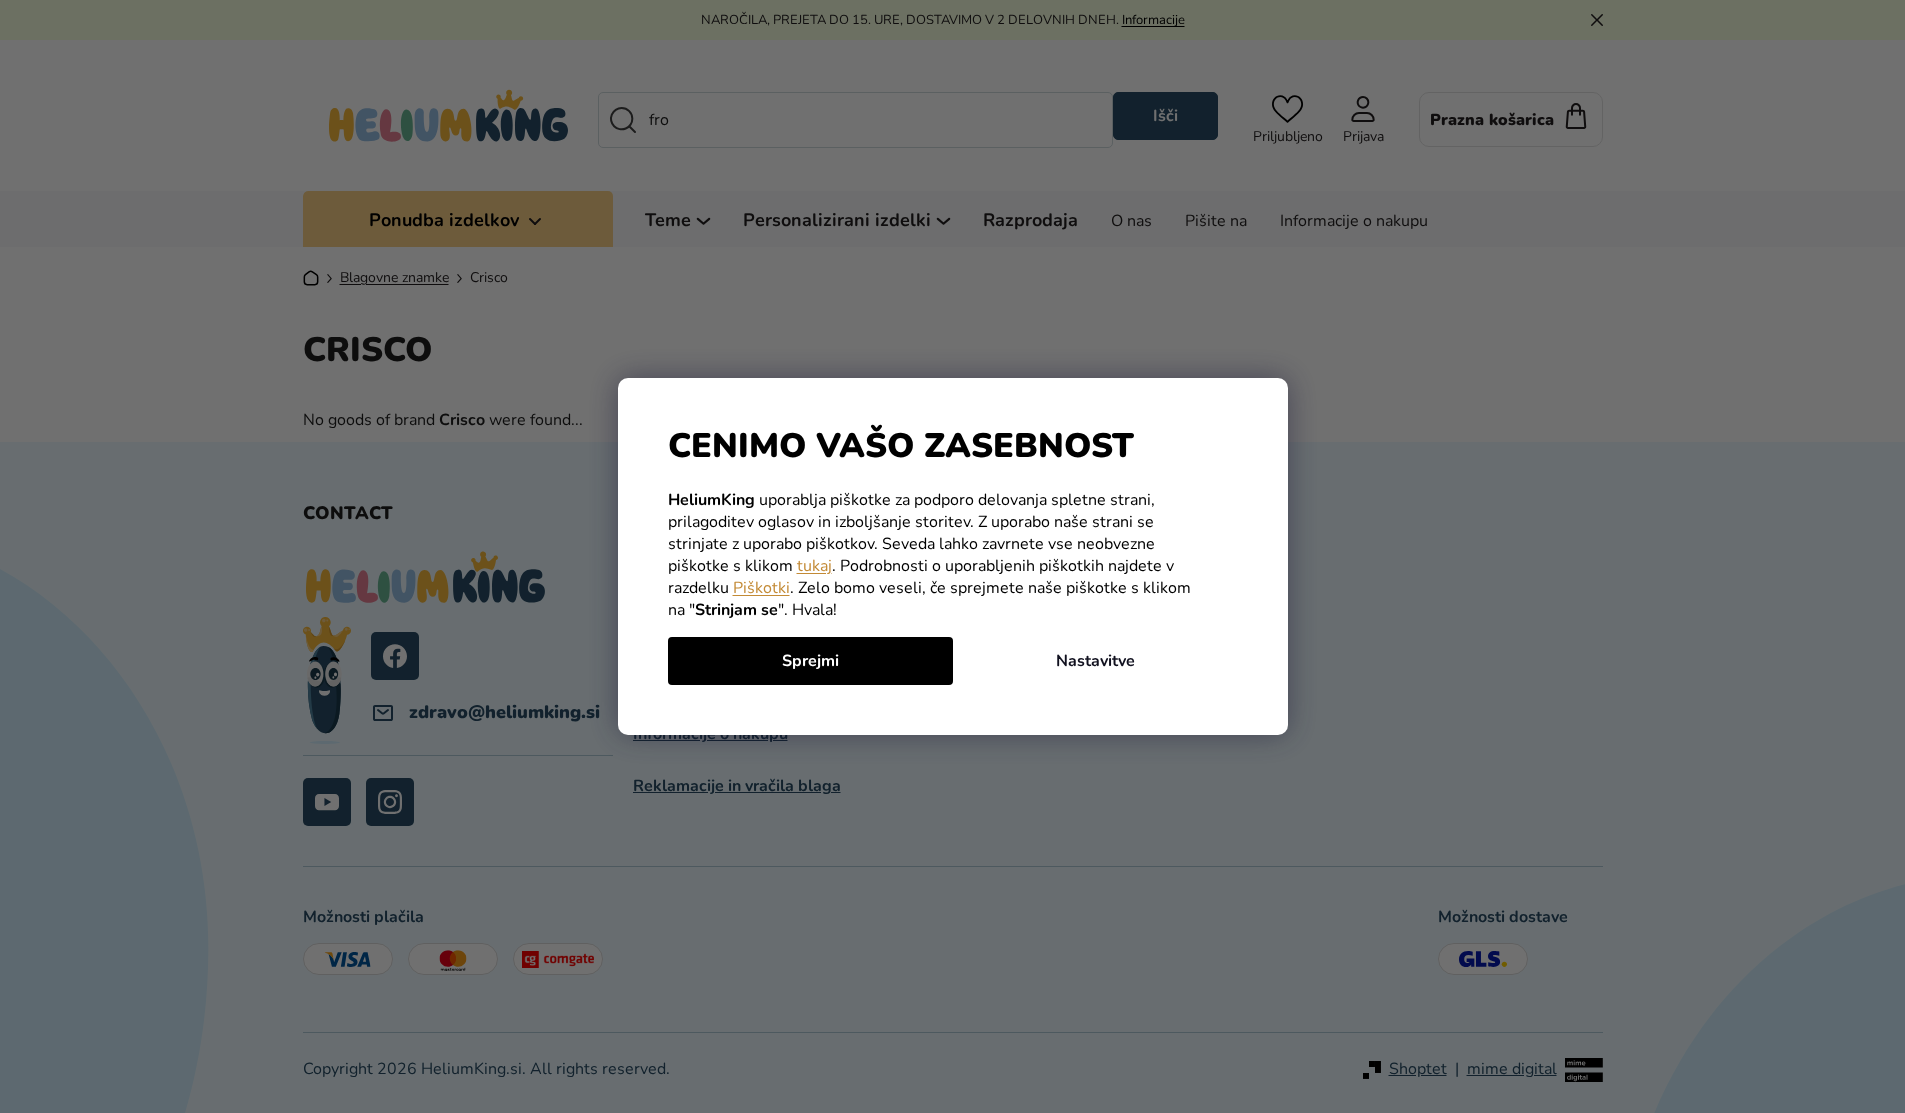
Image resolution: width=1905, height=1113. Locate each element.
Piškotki (761, 588)
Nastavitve (1095, 661)
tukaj (814, 566)
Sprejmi (810, 661)
